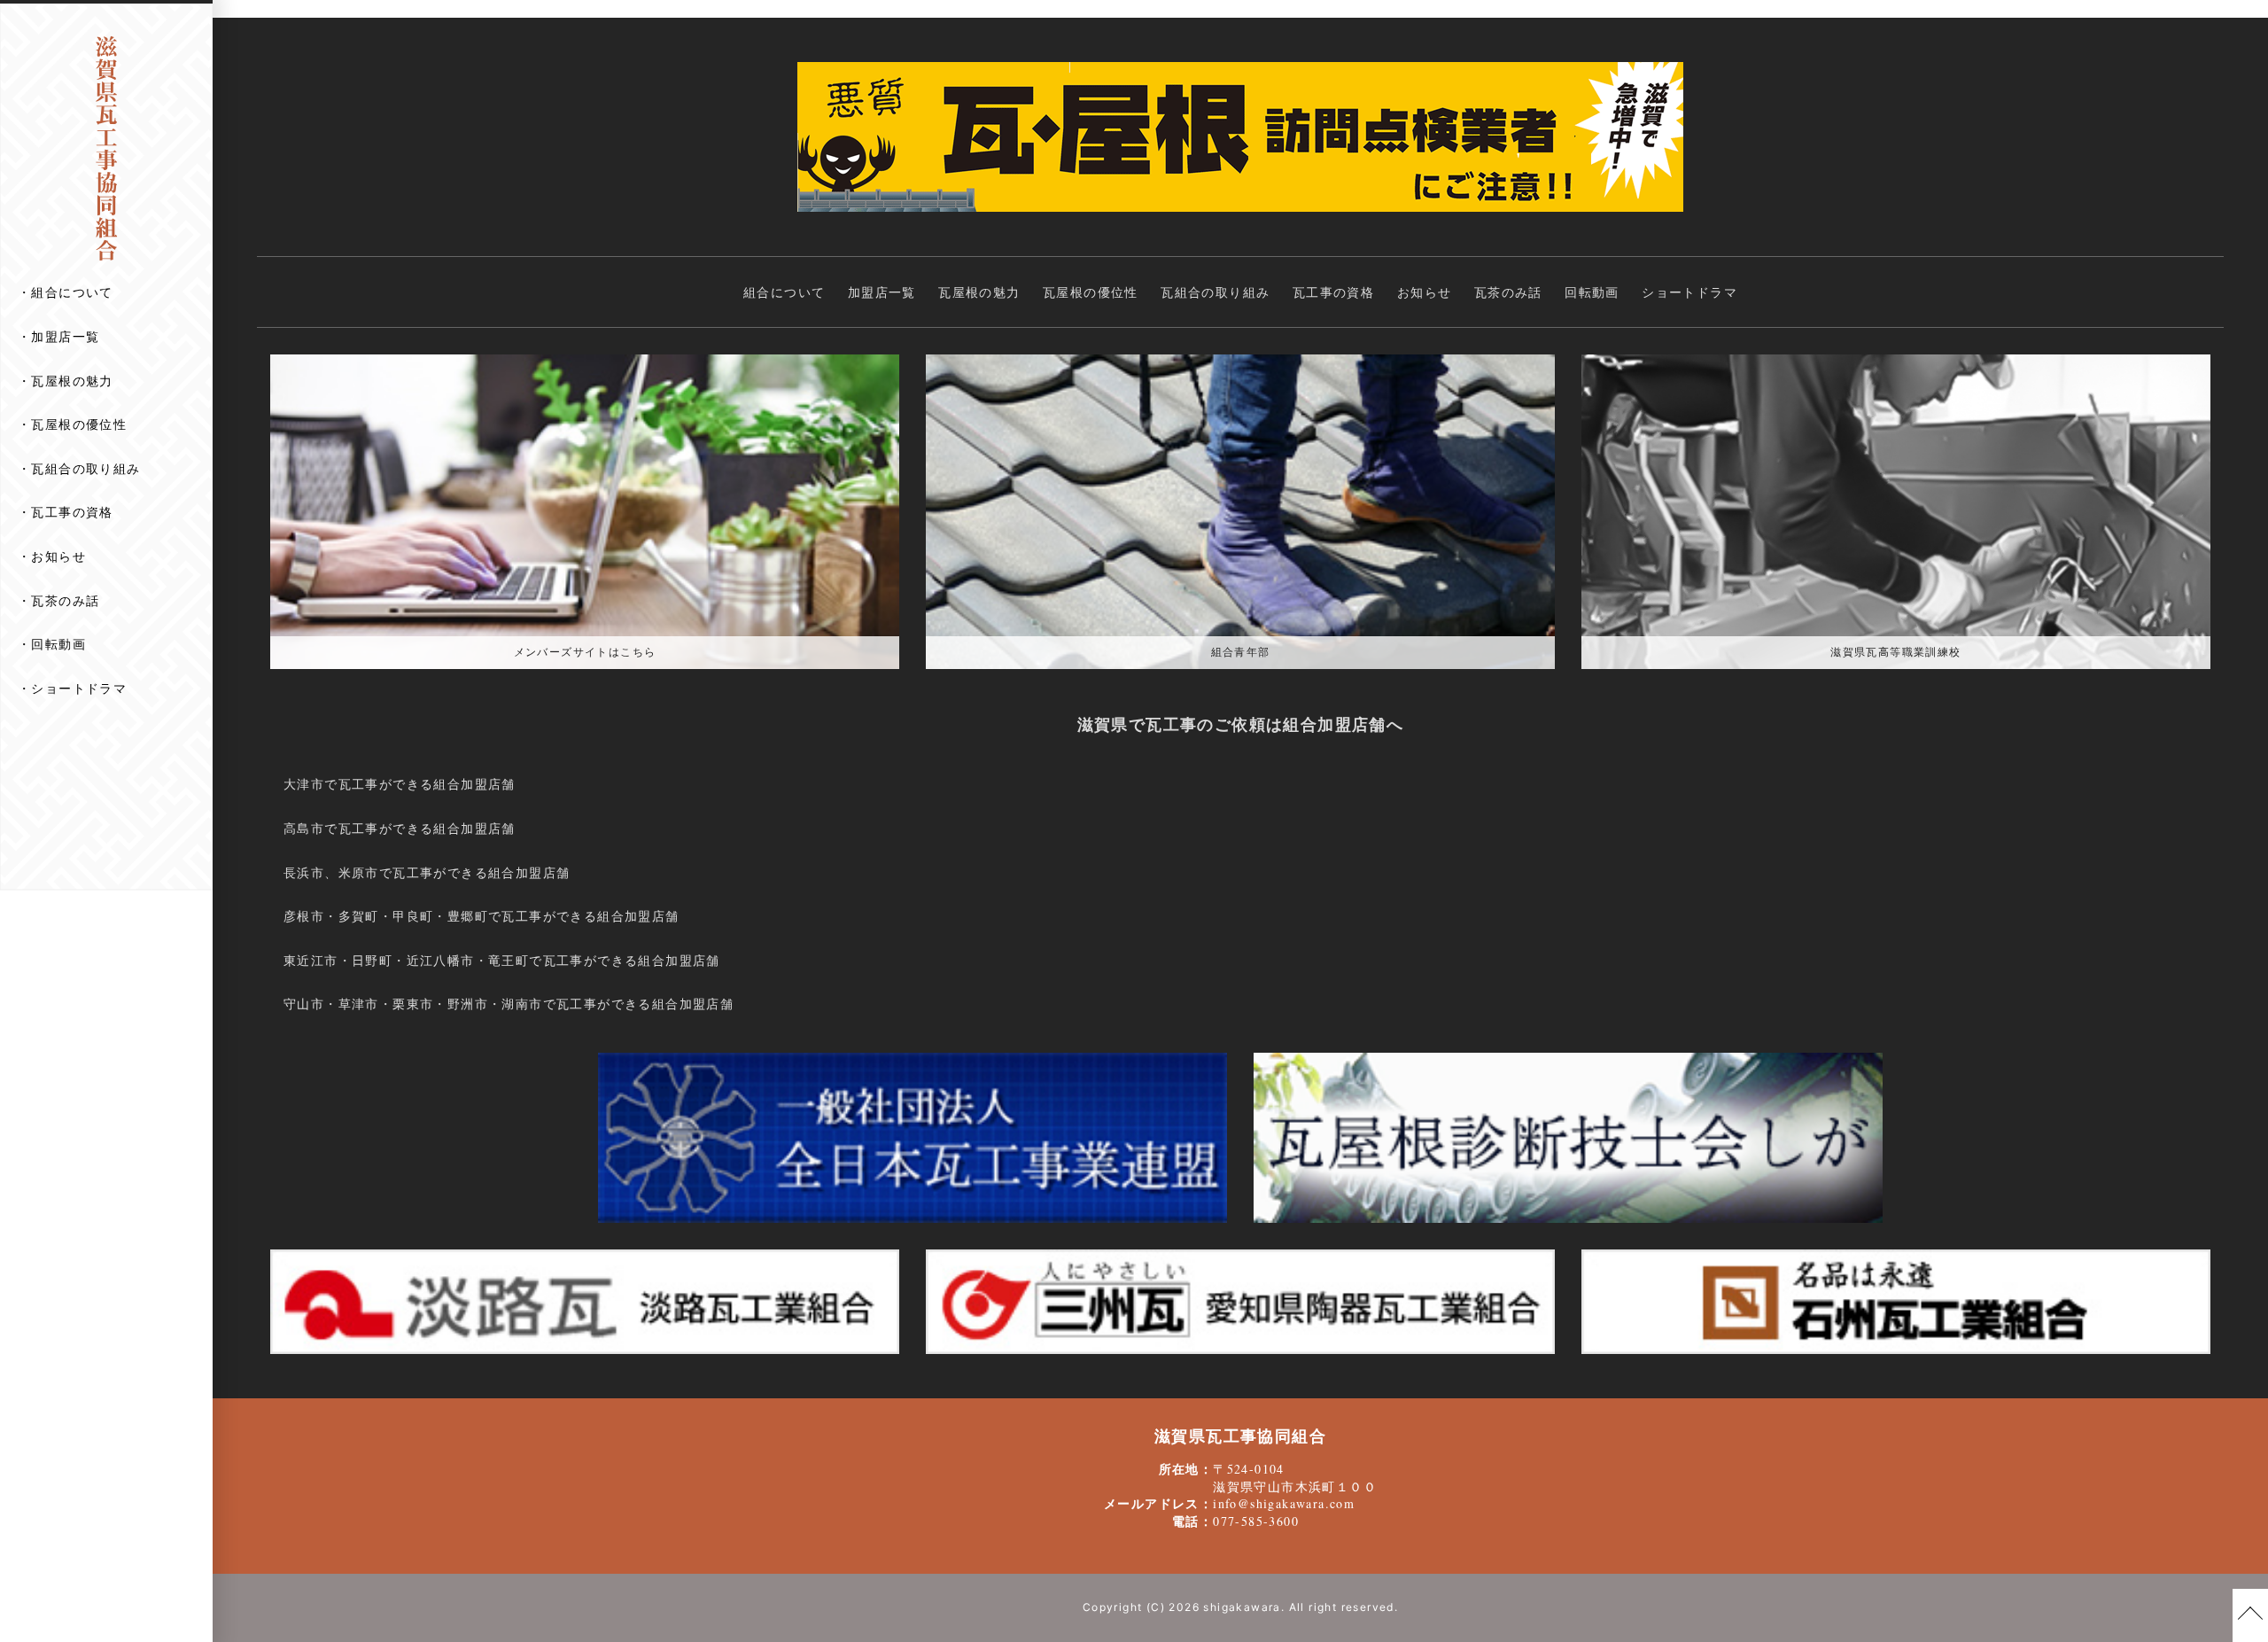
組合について (72, 292)
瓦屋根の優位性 (79, 424)
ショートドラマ (79, 688)
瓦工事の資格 (72, 512)
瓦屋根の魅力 (72, 381)
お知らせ (58, 556)
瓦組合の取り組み (85, 468)
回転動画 (58, 644)
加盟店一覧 (65, 336)
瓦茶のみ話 (65, 600)
